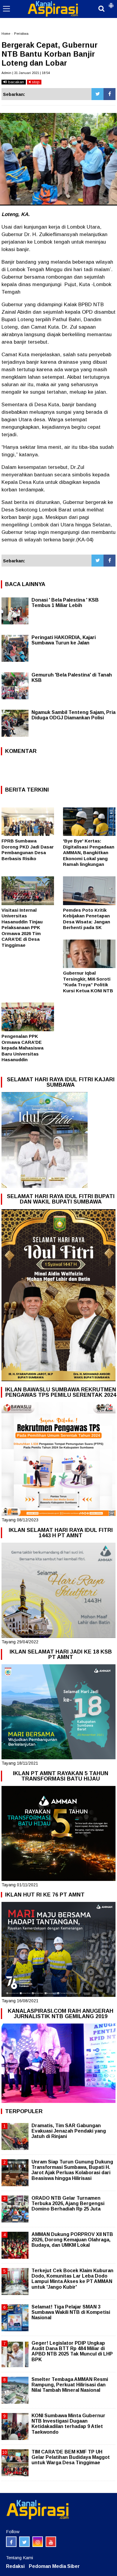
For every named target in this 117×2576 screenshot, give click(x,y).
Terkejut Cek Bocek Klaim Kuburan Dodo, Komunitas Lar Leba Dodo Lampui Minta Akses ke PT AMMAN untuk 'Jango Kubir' (72, 2279)
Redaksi (15, 2566)
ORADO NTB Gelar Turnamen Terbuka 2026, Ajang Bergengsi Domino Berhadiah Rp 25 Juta (68, 2203)
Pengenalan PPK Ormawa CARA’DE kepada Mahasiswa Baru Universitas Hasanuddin (22, 1048)
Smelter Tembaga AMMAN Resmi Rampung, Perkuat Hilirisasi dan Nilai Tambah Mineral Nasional (70, 2385)
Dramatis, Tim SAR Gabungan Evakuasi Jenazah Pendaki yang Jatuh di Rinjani (69, 2131)
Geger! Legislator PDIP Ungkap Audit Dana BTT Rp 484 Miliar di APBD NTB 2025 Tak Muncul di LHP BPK (72, 2351)
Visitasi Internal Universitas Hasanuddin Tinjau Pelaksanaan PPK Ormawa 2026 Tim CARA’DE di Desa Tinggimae (22, 928)
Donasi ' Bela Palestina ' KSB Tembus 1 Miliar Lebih (65, 603)
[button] (111, 3)
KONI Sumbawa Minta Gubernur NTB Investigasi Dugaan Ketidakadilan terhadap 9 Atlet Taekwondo (68, 2424)
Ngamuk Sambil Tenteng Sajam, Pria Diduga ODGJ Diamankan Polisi (73, 715)
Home (6, 34)
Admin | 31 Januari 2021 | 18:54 (26, 73)
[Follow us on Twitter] (24, 2542)
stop (35, 82)
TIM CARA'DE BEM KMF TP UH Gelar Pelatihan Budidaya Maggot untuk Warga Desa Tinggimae (71, 2457)
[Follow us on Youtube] (51, 2542)
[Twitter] (97, 94)
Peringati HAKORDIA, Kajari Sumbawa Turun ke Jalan (64, 640)
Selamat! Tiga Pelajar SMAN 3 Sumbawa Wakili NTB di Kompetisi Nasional (71, 2312)
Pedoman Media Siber (54, 2566)
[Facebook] (109, 94)
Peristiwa (21, 34)
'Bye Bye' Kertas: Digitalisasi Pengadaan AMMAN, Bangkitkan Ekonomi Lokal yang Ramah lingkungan (89, 853)
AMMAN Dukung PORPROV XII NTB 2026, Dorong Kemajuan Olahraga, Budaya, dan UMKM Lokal (72, 2240)
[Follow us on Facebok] (11, 2542)
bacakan (15, 82)
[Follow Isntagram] (38, 2542)
